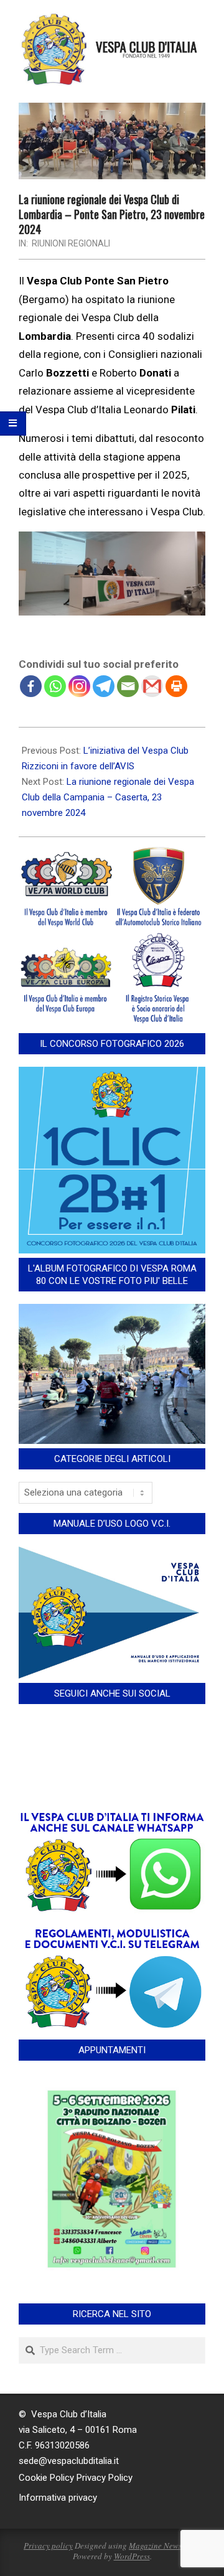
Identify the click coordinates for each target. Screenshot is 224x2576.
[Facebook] (31, 686)
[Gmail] (152, 686)
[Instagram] (79, 686)
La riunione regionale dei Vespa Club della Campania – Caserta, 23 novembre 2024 (108, 797)
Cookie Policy (46, 2478)
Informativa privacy (58, 2498)
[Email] (128, 686)
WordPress (132, 2556)
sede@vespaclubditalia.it (69, 2461)
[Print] (176, 686)
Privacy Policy (105, 2478)
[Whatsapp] (55, 686)
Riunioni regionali (71, 243)
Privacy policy (48, 2546)
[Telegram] (104, 686)
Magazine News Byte (164, 2546)
